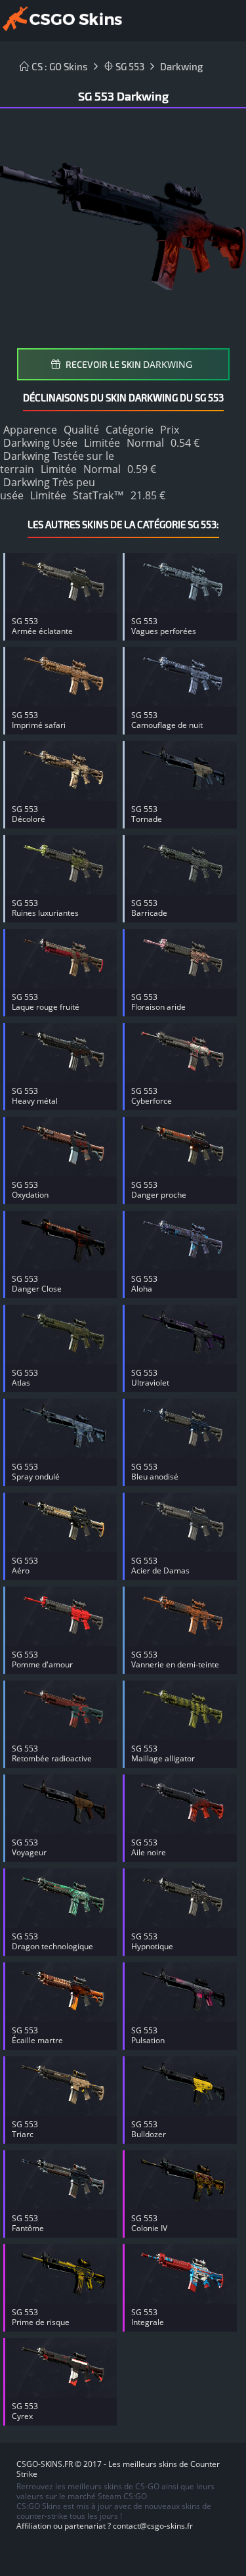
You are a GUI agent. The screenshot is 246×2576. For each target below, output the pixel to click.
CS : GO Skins (59, 66)
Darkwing (181, 66)
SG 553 (129, 66)
